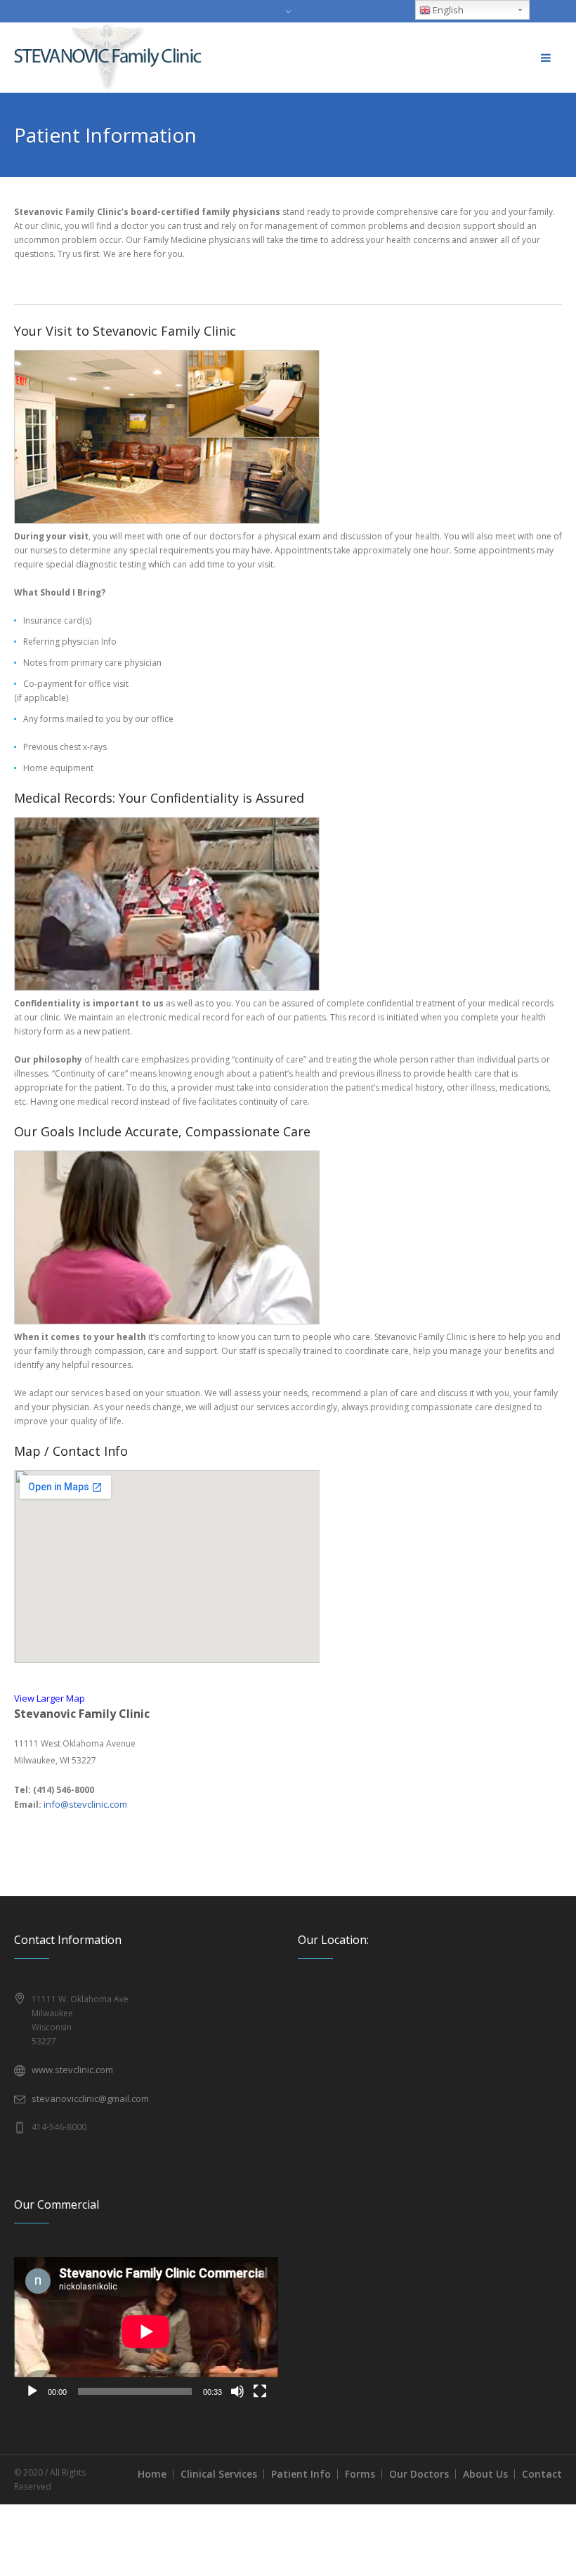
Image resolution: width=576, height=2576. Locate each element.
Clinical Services (219, 2474)
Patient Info (301, 2474)
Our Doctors (419, 2474)
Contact (542, 2474)
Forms (360, 2474)
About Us (485, 2474)
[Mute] (237, 2391)
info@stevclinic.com (85, 1804)
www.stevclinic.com (72, 2070)
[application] (146, 2331)
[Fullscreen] (260, 2391)
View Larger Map (50, 1698)
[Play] (32, 2391)
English (447, 10)
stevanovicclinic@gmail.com (90, 2098)
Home (152, 2474)
